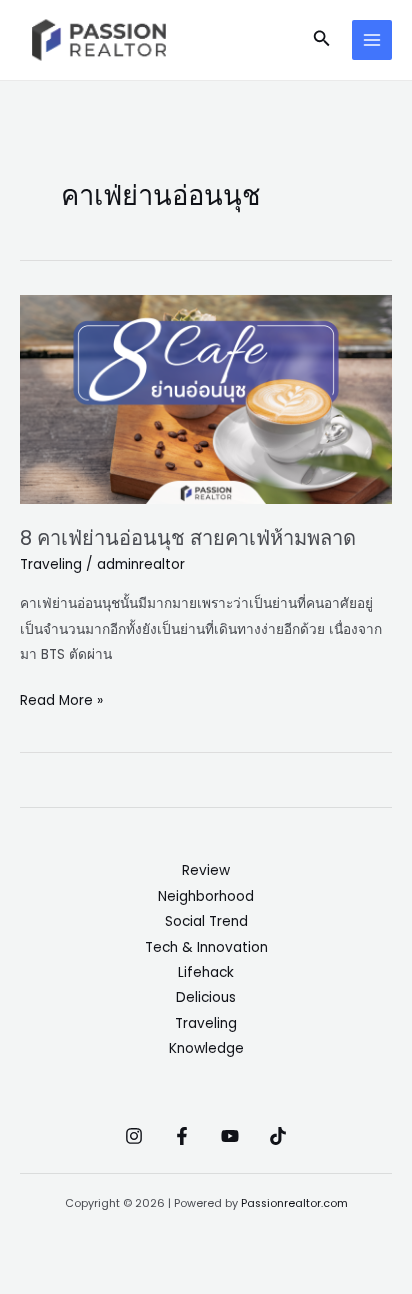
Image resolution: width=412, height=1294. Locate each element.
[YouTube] (230, 1136)
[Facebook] (182, 1136)
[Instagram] (134, 1136)
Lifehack (206, 972)
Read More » (61, 699)
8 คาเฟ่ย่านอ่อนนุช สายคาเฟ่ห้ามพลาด (188, 538)
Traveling (51, 564)
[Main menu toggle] (372, 40)
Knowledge (206, 1048)
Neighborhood (206, 896)
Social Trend (206, 921)
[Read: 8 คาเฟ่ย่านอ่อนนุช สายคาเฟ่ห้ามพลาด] (206, 399)
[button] (322, 40)
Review (206, 870)
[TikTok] (278, 1136)
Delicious (206, 997)
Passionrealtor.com (294, 1203)
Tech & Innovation (206, 947)
